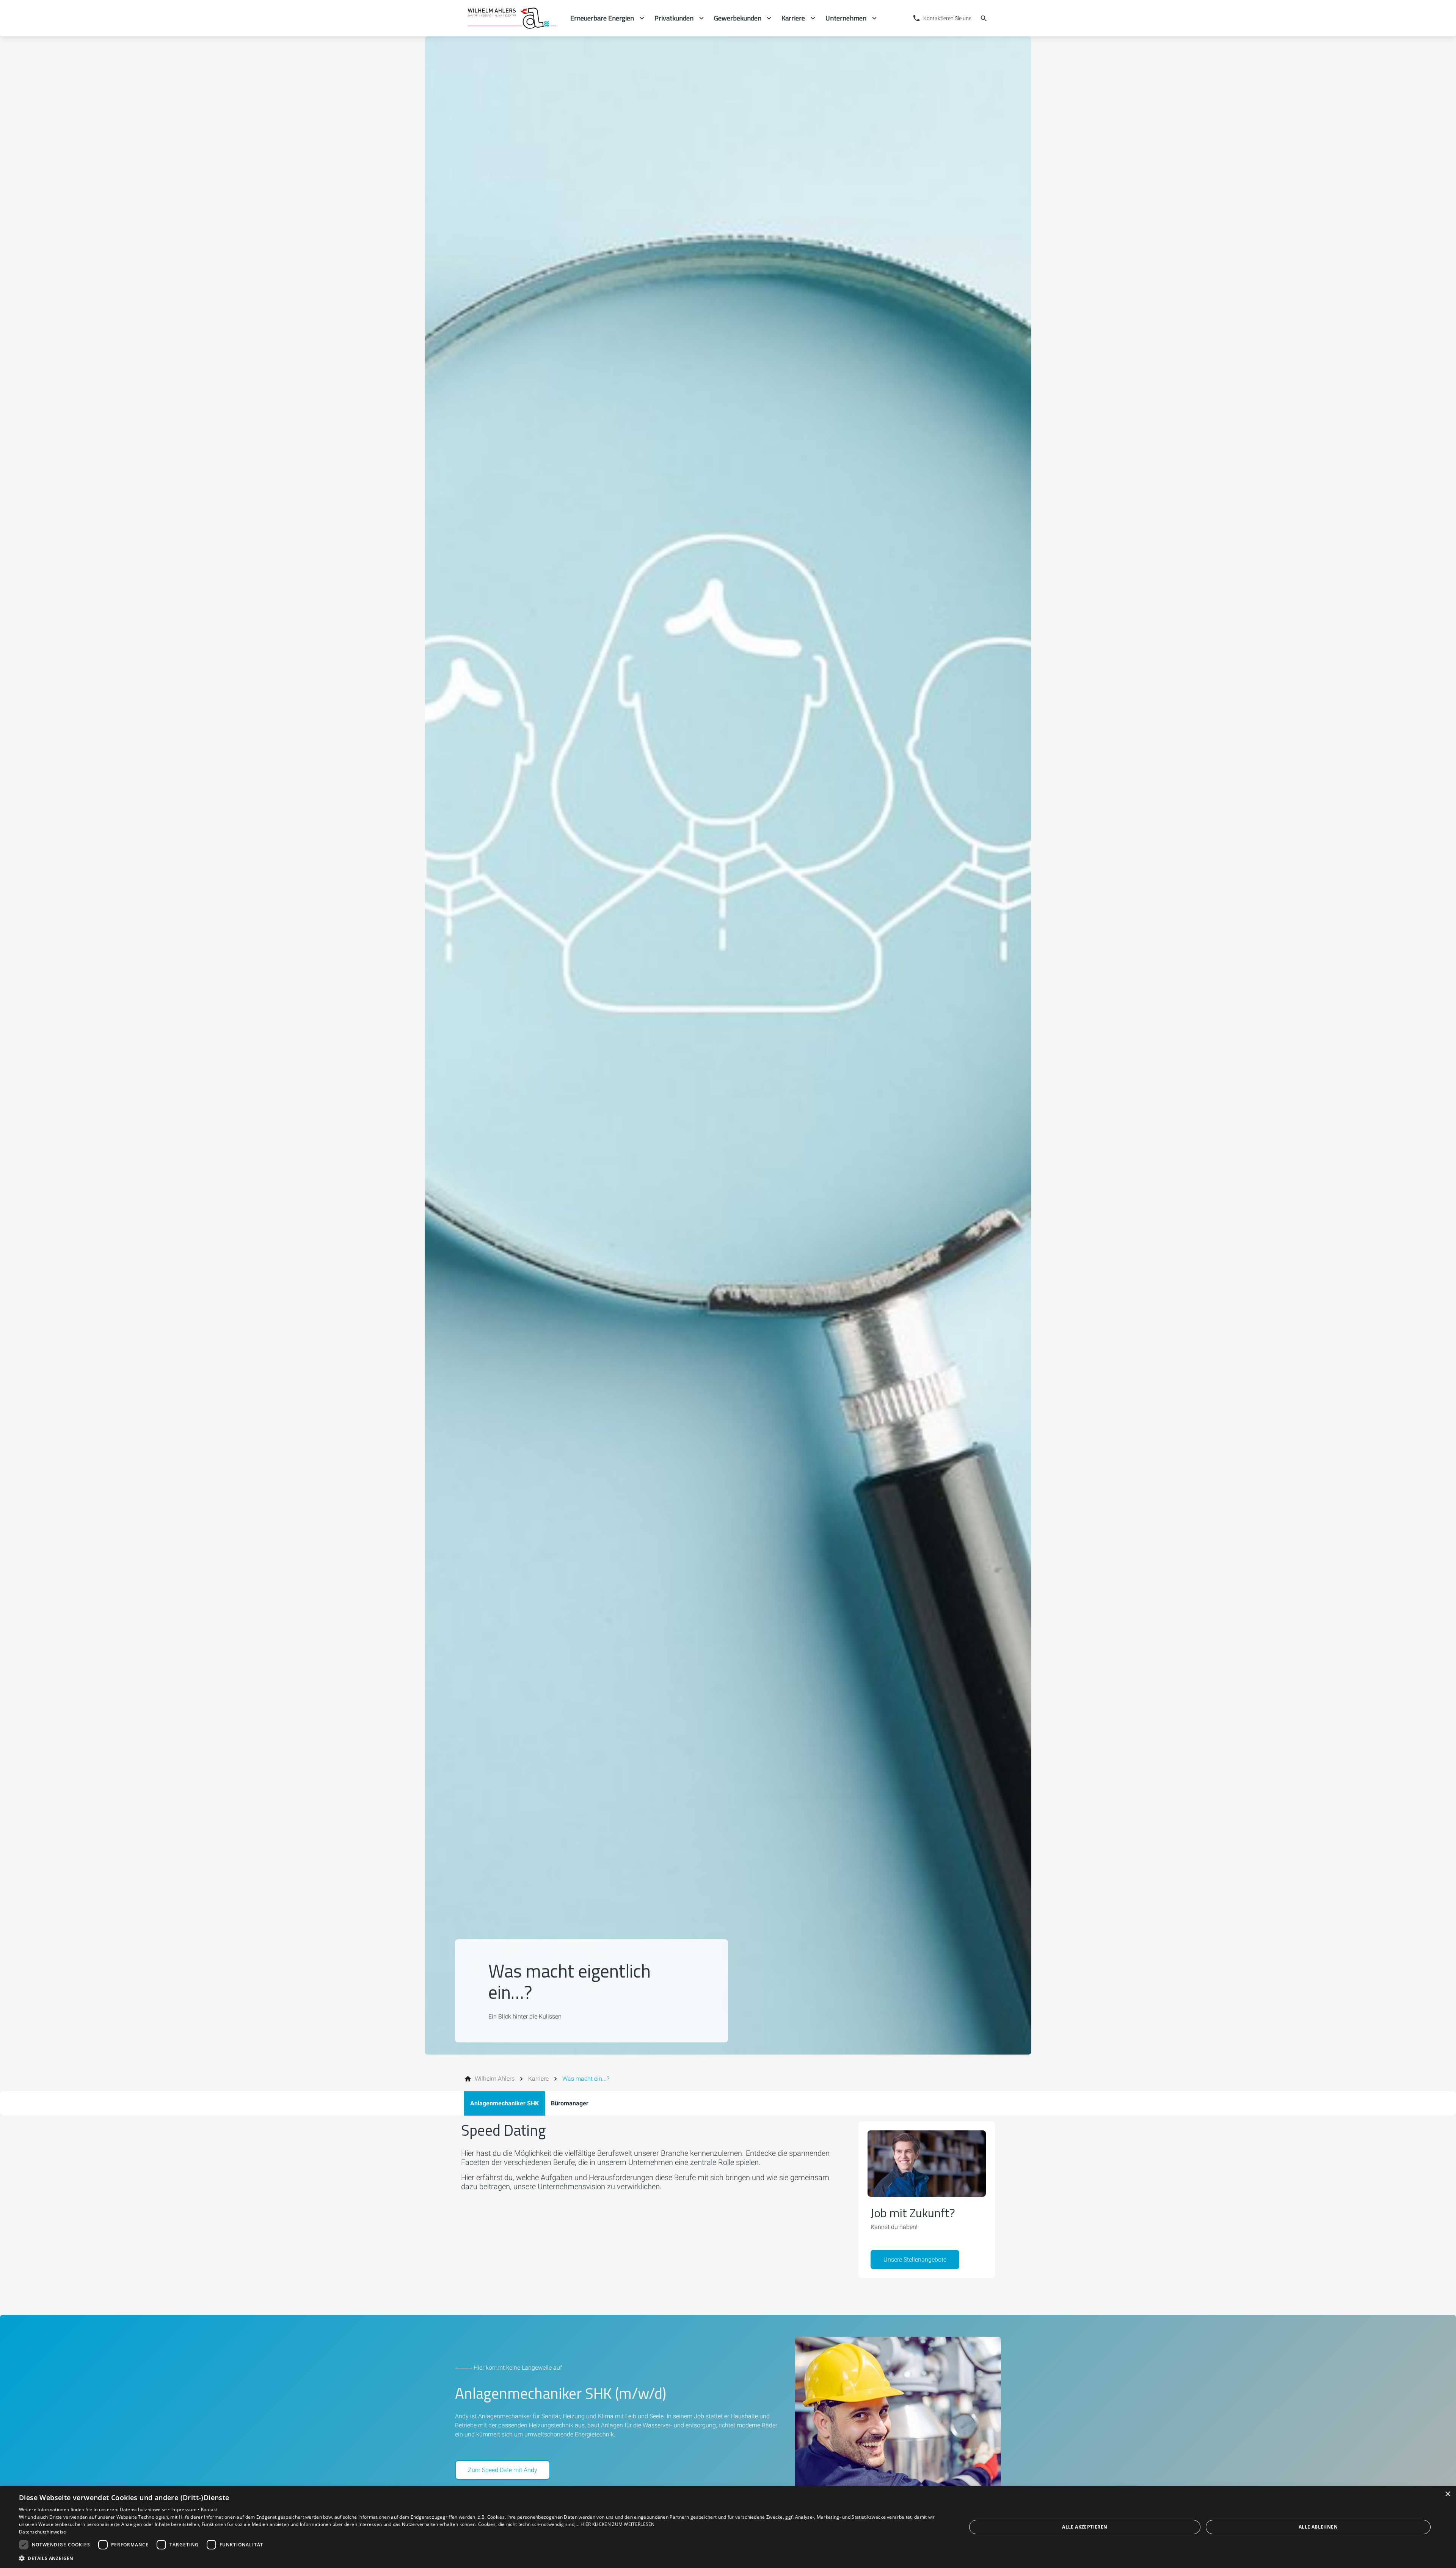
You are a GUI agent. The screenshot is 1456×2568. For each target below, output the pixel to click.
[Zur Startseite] (513, 18)
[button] (479, 2558)
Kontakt (209, 2509)
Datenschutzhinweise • (146, 2509)
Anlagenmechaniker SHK (504, 2103)
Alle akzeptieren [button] (1085, 2527)
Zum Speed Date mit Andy (503, 2470)
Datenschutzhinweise (43, 2532)
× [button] (1447, 2494)
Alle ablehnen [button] (1318, 2527)
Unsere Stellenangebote (915, 2260)
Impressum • (186, 2509)
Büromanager (570, 2103)
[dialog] (728, 2527)
